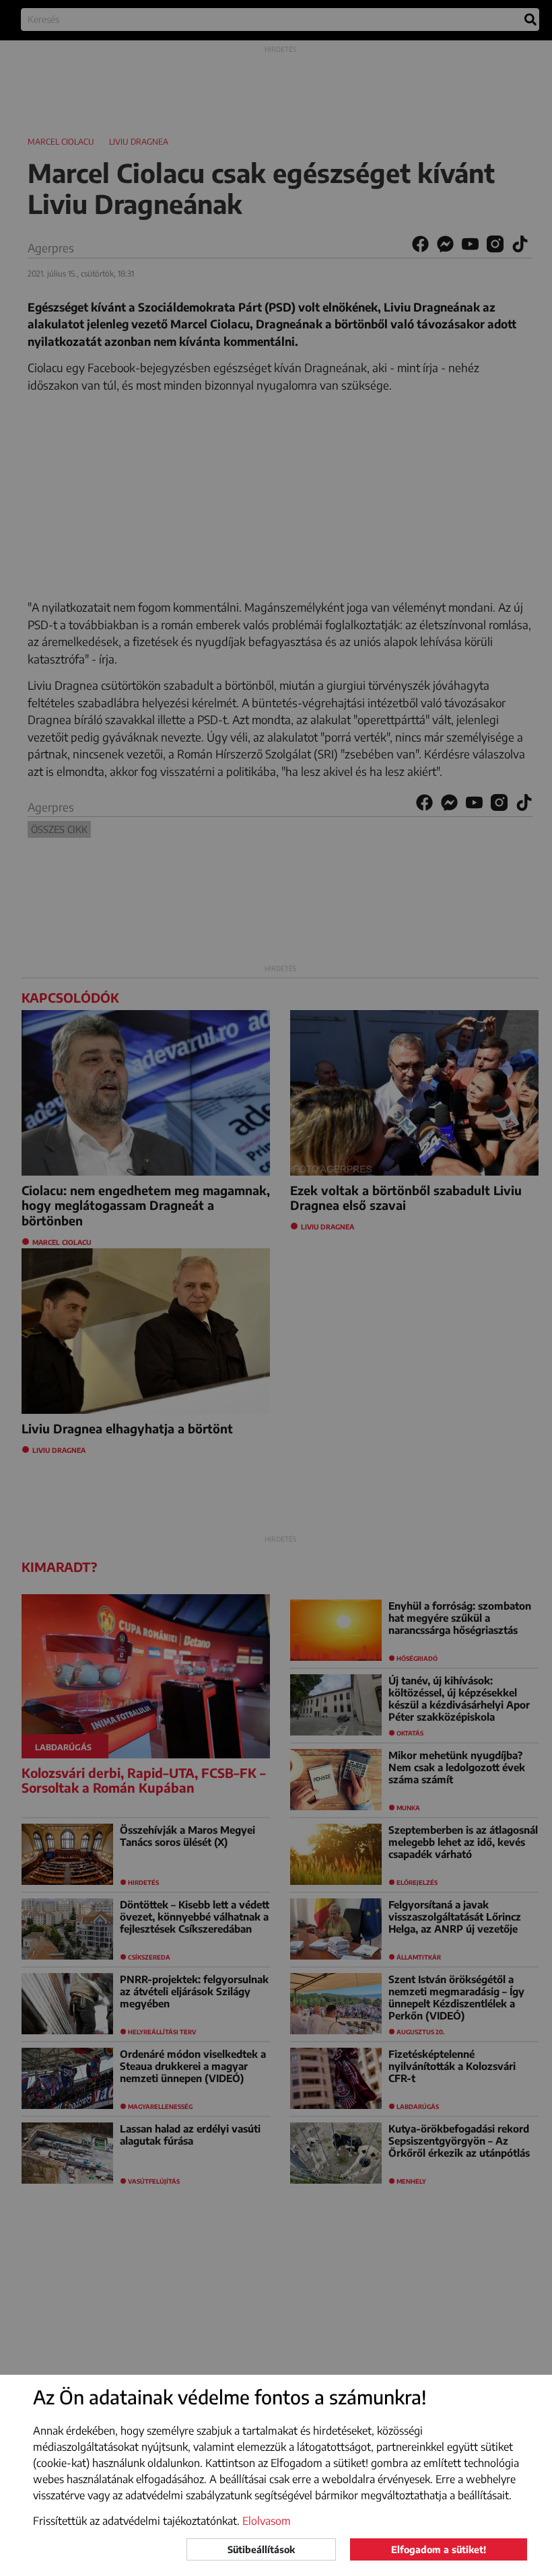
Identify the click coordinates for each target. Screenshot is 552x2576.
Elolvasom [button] (267, 2521)
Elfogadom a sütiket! (439, 2549)
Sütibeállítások (261, 2549)
